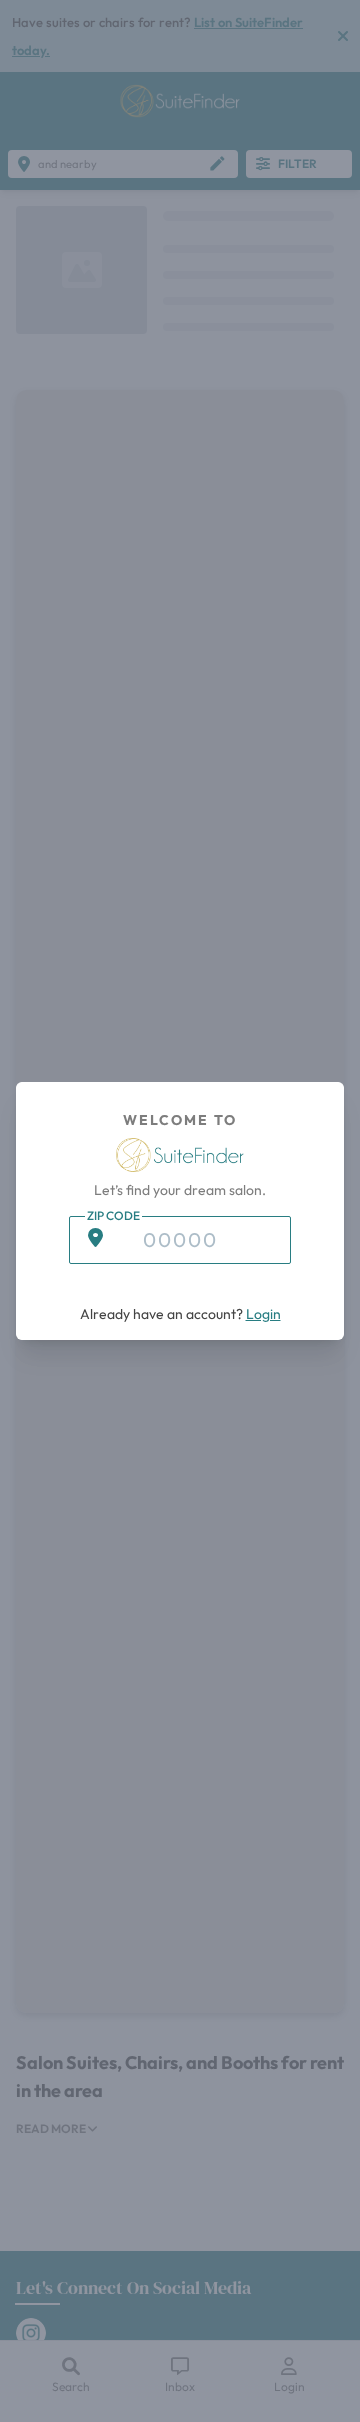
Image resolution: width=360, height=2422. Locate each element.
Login (263, 1314)
